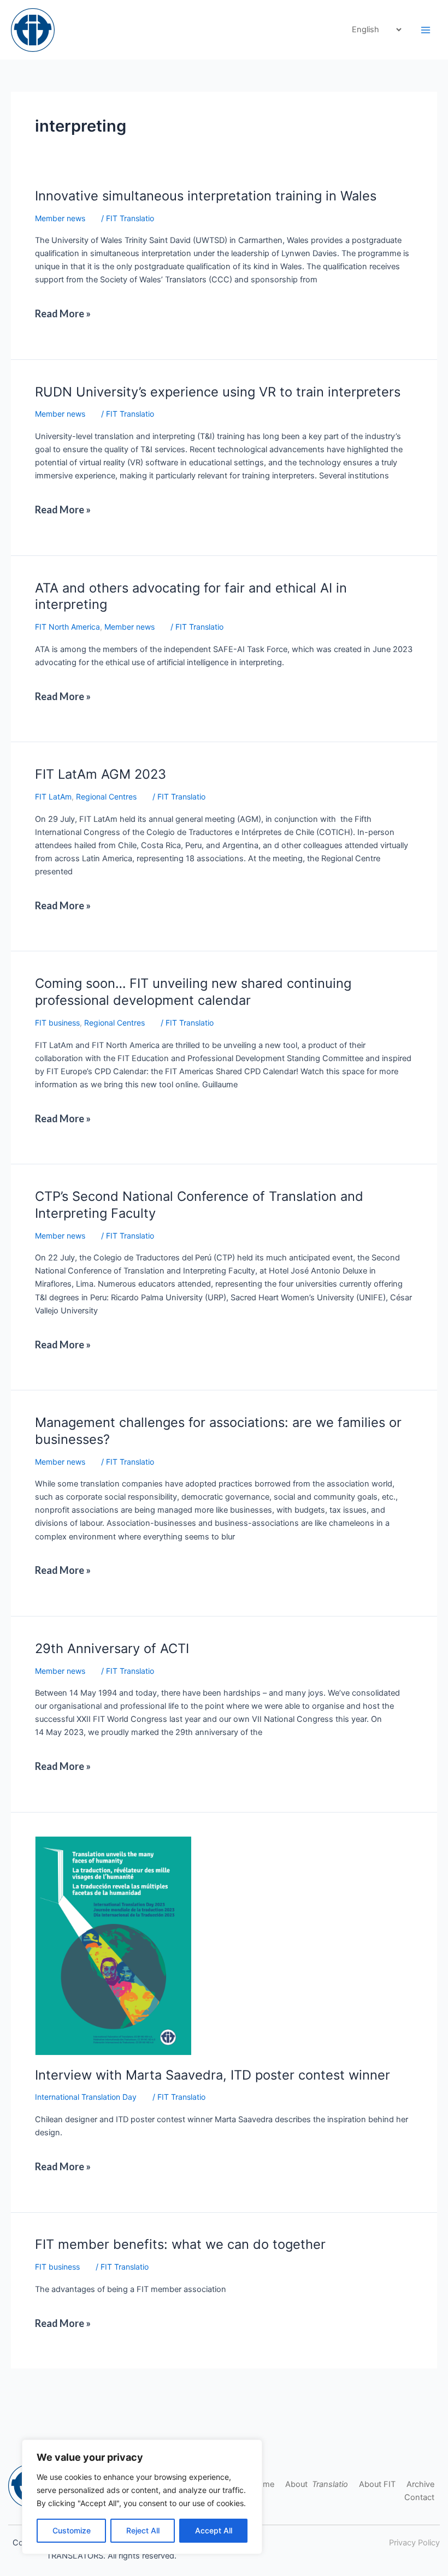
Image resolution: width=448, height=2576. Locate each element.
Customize (72, 2530)
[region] (142, 2497)
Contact (419, 2497)
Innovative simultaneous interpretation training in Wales (206, 196)
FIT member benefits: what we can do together (180, 2244)
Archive (420, 2484)
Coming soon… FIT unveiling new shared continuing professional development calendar (193, 992)
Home (263, 2484)
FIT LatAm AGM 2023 (101, 774)
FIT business (57, 1023)
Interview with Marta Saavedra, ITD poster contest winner (213, 2075)
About (317, 2484)
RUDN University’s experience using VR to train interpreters (218, 392)
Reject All (143, 2530)
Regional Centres (106, 797)
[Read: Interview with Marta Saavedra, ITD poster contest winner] (113, 1945)
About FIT (377, 2484)
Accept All (214, 2530)
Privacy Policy (414, 2543)
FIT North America (67, 627)
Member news (60, 218)
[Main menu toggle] (426, 30)
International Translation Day (86, 2097)
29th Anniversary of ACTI (112, 1648)
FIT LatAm (53, 797)
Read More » (67, 309)
